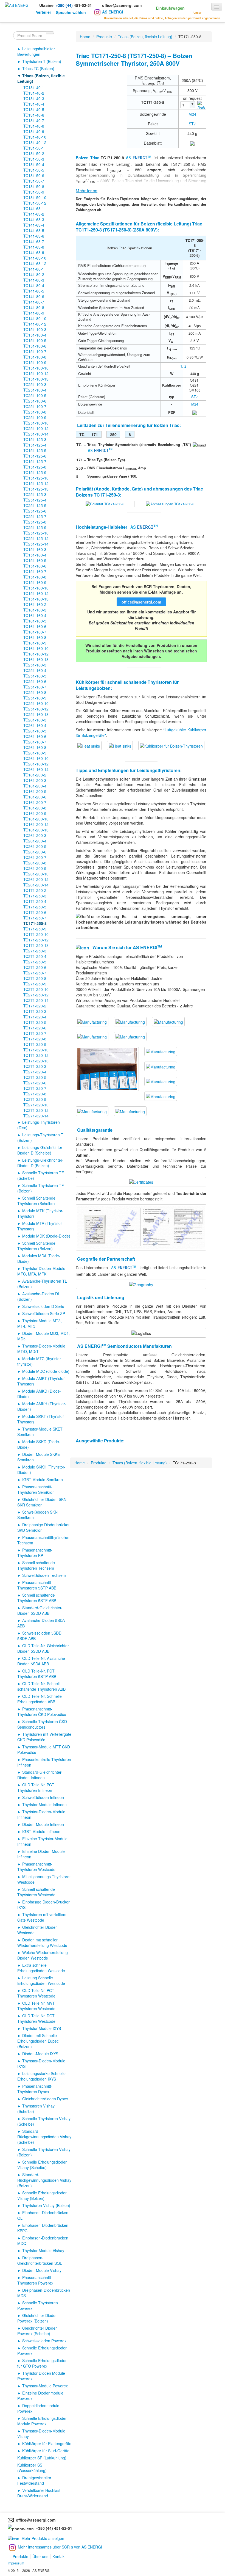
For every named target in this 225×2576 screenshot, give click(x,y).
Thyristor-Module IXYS (42, 2028)
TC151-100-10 (36, 368)
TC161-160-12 (36, 654)
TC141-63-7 (34, 241)
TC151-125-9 (35, 472)
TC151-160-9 (35, 582)
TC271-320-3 (35, 1066)
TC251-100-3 (35, 384)
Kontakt (59, 2556)
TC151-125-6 (35, 456)
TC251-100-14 (36, 434)
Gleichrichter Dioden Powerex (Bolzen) (37, 2318)
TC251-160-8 (35, 692)
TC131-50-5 (34, 170)
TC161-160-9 (35, 643)
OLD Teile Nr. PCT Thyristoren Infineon (36, 1787)
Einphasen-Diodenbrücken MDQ (43, 2241)
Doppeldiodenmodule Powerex (38, 2408)
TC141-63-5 (34, 230)
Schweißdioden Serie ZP (44, 1313)
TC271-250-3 (35, 951)
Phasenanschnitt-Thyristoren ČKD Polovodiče (42, 1712)
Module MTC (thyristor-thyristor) (40, 1361)
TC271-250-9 (35, 984)
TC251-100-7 (35, 406)
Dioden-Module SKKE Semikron (39, 1457)
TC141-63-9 (34, 252)
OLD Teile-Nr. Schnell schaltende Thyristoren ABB (41, 1686)
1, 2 (183, 366)
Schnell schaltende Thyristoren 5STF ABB (37, 1598)
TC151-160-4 (35, 555)
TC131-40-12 (35, 142)
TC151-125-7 (35, 461)
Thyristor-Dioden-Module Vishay (41, 2434)
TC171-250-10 (36, 934)
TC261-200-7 (35, 857)
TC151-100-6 (35, 346)
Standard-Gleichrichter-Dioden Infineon (40, 1775)
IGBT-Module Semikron (43, 1480)
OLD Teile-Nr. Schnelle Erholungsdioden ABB (40, 1699)
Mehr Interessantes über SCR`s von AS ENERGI (60, 2547)
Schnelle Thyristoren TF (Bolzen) (41, 1188)
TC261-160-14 (36, 769)
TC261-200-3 (35, 835)
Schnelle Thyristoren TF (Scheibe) (41, 1175)
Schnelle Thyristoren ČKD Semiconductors (42, 1724)
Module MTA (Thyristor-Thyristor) (40, 1226)
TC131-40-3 (34, 98)
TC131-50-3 (34, 159)
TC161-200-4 (35, 786)
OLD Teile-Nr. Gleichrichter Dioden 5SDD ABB (43, 1648)
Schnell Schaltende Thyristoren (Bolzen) (36, 1246)
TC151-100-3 (35, 329)
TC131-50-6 (34, 175)
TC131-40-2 (34, 93)
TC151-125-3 (35, 439)
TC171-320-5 (35, 1022)
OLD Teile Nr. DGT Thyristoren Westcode (36, 2018)
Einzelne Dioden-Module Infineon (41, 1854)
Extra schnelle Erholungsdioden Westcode (41, 1968)
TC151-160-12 (36, 593)
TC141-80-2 (34, 274)
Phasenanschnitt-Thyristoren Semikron (36, 1489)
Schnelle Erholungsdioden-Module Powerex (43, 2421)
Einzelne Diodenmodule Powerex (40, 2396)
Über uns (40, 2556)
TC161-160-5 (35, 621)
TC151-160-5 (35, 560)
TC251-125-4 (35, 500)
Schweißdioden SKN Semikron (37, 1515)
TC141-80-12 (35, 324)
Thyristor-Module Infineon (44, 1804)
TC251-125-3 (35, 494)
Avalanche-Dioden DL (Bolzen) (39, 1296)
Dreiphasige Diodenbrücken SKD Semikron (44, 1527)
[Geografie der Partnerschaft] (141, 1284)
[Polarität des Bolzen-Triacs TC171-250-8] (105, 504)
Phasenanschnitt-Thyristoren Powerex (35, 2280)
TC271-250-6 (35, 967)
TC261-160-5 (35, 731)
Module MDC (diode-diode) (46, 1371)
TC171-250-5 (35, 907)
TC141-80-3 (34, 280)
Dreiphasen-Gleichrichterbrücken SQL (40, 2260)
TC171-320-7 (35, 1033)
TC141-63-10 (35, 258)
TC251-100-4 (35, 390)
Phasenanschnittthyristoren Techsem (43, 1540)
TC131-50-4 (34, 164)
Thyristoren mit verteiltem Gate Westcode (42, 1917)
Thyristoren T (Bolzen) (42, 61)
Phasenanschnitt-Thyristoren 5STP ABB (37, 1585)
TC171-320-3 (35, 1011)
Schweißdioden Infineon (43, 1797)
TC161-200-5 (35, 791)
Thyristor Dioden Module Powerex (41, 2376)
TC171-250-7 (35, 918)
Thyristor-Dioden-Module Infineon (41, 1814)
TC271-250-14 (36, 1000)
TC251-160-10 (36, 703)
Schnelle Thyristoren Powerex (38, 2305)
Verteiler (43, 12)
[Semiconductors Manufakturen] (92, 1021)
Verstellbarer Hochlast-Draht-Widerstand (40, 2493)
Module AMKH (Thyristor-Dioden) (42, 1406)
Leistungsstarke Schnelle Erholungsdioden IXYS (41, 2076)
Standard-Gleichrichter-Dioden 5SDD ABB (40, 1610)
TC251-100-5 (35, 395)
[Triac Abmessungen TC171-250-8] (170, 504)
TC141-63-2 (34, 214)
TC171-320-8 (35, 1039)
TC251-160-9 (35, 698)
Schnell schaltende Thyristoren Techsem (36, 1565)
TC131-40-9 (34, 131)
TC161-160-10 (36, 648)
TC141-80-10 (35, 318)
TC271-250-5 (35, 962)
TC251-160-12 (36, 709)
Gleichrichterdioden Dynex (45, 2099)
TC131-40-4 (34, 104)
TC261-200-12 (36, 879)
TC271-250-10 (36, 989)
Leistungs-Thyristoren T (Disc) (40, 1125)
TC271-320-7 (35, 1088)
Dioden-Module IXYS (40, 2054)
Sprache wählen (71, 12)
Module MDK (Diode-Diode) (46, 1236)
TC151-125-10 (36, 478)
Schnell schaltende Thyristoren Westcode (36, 1892)
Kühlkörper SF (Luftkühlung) (42, 2458)
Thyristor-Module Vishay (43, 2250)
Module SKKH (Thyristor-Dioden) (41, 1470)
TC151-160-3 (35, 549)
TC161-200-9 (35, 813)
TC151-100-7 (35, 351)
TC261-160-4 (35, 725)
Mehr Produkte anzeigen (43, 2538)
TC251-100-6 (35, 401)
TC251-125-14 (36, 544)
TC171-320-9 (35, 1044)
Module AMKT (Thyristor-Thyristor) (42, 1381)
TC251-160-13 (36, 714)
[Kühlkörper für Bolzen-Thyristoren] (89, 745)
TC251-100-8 (35, 412)
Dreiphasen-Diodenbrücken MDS (44, 2293)
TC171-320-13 (36, 1061)
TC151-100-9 (35, 362)
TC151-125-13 (36, 489)
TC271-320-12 (36, 1110)
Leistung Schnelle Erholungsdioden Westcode (41, 1980)
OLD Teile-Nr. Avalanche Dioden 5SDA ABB (41, 1661)
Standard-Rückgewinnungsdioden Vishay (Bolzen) (44, 2180)
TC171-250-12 (36, 940)
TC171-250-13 (36, 945)
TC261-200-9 (35, 868)
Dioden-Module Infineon (43, 1824)
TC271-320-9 (35, 1099)
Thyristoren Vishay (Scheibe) (36, 2109)
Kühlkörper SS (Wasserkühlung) (32, 2468)
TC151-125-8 (35, 467)
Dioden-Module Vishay (42, 2270)
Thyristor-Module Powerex (45, 2386)
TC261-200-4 (35, 841)
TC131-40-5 (34, 109)
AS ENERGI (113, 12)
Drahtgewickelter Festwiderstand (34, 2480)
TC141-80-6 (34, 296)
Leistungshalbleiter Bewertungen (36, 51)
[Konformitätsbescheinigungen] (141, 1181)
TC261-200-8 (35, 863)
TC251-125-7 (35, 516)
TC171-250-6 (35, 912)
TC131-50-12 (35, 203)
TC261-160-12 (36, 764)
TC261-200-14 (36, 885)
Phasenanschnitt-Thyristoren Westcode (36, 1867)
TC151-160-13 (36, 599)
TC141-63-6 (34, 236)
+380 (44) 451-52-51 (53, 2528)
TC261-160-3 (35, 720)
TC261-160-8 (35, 747)
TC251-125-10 (36, 533)
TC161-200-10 (36, 819)
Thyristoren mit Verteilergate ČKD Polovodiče (44, 1737)
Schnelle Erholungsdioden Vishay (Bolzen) (42, 2195)
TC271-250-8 (35, 978)
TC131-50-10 (35, 197)
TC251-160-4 (35, 670)
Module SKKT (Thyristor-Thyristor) (41, 1419)
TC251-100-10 (36, 423)
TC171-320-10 (36, 1050)
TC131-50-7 (34, 181)
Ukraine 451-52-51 (66, 5)
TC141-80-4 (34, 285)
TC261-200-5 (35, 846)
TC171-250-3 (35, 896)
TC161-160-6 (35, 626)
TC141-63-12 (35, 263)
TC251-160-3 (35, 665)
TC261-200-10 (36, 874)
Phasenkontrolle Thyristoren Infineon (44, 1762)
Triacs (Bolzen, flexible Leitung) (41, 78)
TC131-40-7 (34, 120)
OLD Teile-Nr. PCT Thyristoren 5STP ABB (37, 1674)
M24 (192, 114)
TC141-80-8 (34, 307)
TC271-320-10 (36, 1105)
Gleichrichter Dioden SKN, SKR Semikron (42, 1502)
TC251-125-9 (35, 527)
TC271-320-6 (35, 1083)
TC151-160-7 (35, 571)
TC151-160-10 (36, 588)
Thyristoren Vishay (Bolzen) (46, 2205)
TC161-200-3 (35, 780)
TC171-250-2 (35, 890)
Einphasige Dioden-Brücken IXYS (44, 1905)
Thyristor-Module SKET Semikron (40, 1432)
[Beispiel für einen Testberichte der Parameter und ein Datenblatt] (141, 1227)
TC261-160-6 (35, 736)
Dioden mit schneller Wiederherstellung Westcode (42, 1943)
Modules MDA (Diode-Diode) (39, 1258)
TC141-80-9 (34, 313)
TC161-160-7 (35, 632)
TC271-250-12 (36, 995)
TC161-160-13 (36, 659)
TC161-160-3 (35, 610)
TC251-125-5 (35, 505)
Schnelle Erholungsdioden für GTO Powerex (42, 2363)
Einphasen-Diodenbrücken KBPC (43, 2228)
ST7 (192, 124)
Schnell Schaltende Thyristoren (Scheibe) (36, 1201)
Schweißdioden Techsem (44, 1575)
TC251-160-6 (35, 681)
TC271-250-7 (35, 973)
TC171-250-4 (35, 901)
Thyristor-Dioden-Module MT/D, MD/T (41, 1349)
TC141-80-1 (34, 269)
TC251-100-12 (36, 428)
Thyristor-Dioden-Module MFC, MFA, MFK (41, 1271)
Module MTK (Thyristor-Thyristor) (40, 1213)
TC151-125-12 (36, 483)
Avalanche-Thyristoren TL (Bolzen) (42, 1284)
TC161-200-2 (35, 775)
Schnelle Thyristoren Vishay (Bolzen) (44, 2152)
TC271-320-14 (36, 1116)
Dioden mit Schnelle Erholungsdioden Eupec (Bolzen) (38, 2041)
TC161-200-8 (35, 808)
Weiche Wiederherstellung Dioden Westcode (43, 1955)
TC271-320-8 (35, 1094)
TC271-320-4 (35, 1072)
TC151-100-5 (35, 340)
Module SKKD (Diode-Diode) (39, 1444)
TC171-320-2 (35, 1006)
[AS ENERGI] (17, 5)
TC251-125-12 (36, 538)
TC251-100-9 (35, 417)
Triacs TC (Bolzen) (38, 68)
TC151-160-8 (35, 577)
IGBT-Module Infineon (41, 1831)
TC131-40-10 (35, 137)
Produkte (20, 2556)
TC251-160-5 (35, 676)
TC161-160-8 (35, 637)
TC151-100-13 (36, 379)
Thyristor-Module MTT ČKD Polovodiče (44, 1750)
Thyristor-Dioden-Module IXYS (41, 2063)
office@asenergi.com (122, 5)
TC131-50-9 (34, 192)
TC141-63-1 (34, 208)
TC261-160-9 (35, 753)
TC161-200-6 (35, 797)
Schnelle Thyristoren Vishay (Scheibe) (44, 2121)
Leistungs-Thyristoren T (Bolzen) (40, 1137)
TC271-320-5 (35, 1077)
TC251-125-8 (35, 522)
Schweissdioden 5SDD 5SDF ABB (39, 1636)
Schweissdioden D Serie (43, 1306)
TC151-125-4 (35, 445)
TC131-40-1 (34, 87)
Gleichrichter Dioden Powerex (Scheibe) (37, 2331)
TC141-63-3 (34, 219)
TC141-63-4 (34, 225)
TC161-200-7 (35, 802)
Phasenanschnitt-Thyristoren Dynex (35, 2089)
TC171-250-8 (35, 923)
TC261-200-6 (35, 852)
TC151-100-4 (35, 335)
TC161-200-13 (36, 830)
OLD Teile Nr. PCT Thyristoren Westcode (36, 1993)
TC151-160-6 (35, 566)
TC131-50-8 (34, 186)
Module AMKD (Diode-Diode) (39, 1394)
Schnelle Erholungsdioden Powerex (42, 2351)
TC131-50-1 (34, 148)
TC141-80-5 (34, 291)
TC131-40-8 (34, 126)
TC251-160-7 (35, 687)
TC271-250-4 (35, 956)
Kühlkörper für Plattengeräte (47, 2443)
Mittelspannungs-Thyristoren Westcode (44, 1879)
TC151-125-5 (35, 450)
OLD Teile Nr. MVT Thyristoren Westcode (36, 2006)
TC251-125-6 (35, 511)
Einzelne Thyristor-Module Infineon (42, 1841)
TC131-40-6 (34, 115)
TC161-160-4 (35, 615)
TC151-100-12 (36, 373)
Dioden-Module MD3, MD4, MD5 (43, 1336)
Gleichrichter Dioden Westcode (37, 1930)
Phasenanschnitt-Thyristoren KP (35, 1553)
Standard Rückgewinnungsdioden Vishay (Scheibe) (44, 2137)
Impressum (16, 2563)
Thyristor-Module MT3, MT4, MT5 (40, 1323)
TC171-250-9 (35, 929)
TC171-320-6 (35, 1028)
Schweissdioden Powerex (44, 2341)
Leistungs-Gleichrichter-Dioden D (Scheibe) (40, 1150)
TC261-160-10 (36, 758)
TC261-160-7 (35, 742)
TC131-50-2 (34, 153)
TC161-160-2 (35, 604)
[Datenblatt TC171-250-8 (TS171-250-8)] (192, 143)
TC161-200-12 (36, 824)
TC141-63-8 (34, 247)
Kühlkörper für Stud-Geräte (46, 2451)
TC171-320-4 (35, 1017)
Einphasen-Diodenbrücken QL (43, 2215)
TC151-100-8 (35, 357)
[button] (164, 7)
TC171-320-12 (36, 1055)
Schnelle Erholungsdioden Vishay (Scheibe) (42, 2165)
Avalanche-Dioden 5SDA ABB (41, 1623)
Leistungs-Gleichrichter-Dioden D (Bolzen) (40, 1163)
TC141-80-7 (34, 302)
